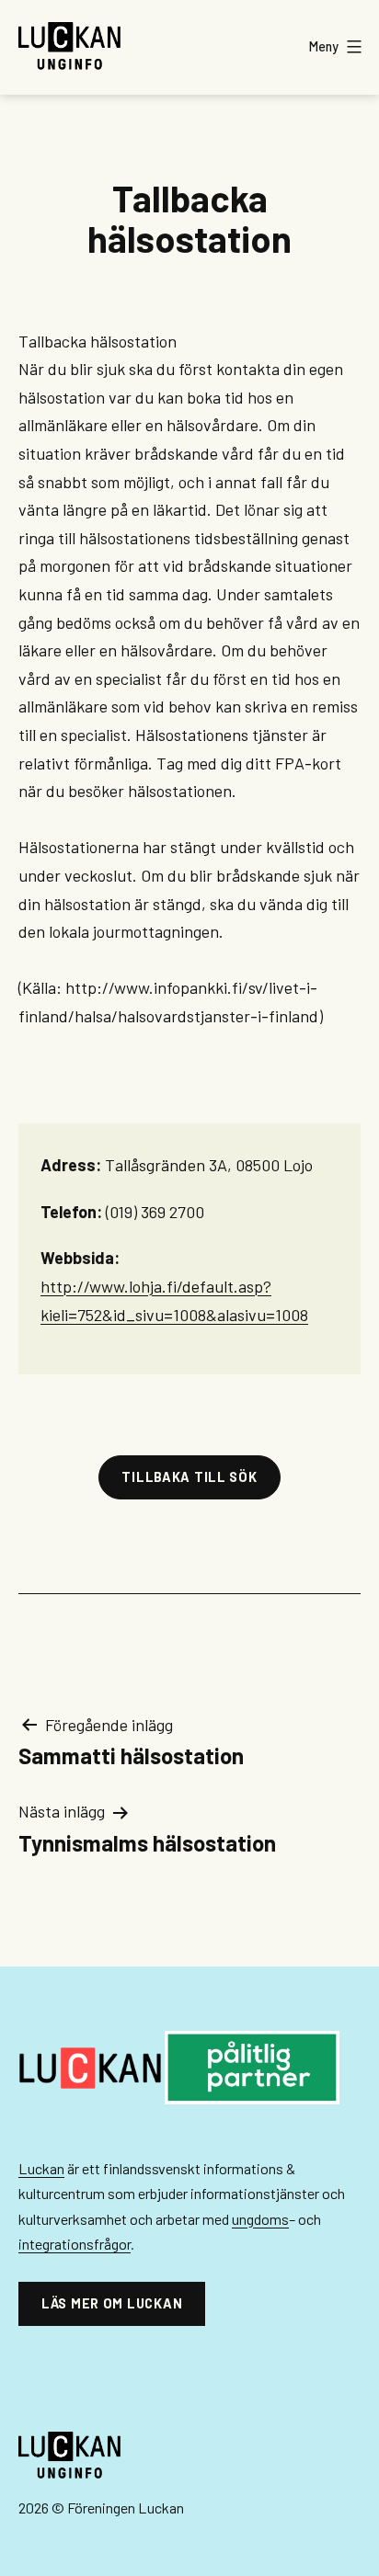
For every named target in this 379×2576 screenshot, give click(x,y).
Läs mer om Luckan (112, 2303)
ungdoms (260, 2219)
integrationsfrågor (75, 2244)
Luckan (41, 2168)
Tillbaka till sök (189, 1477)
